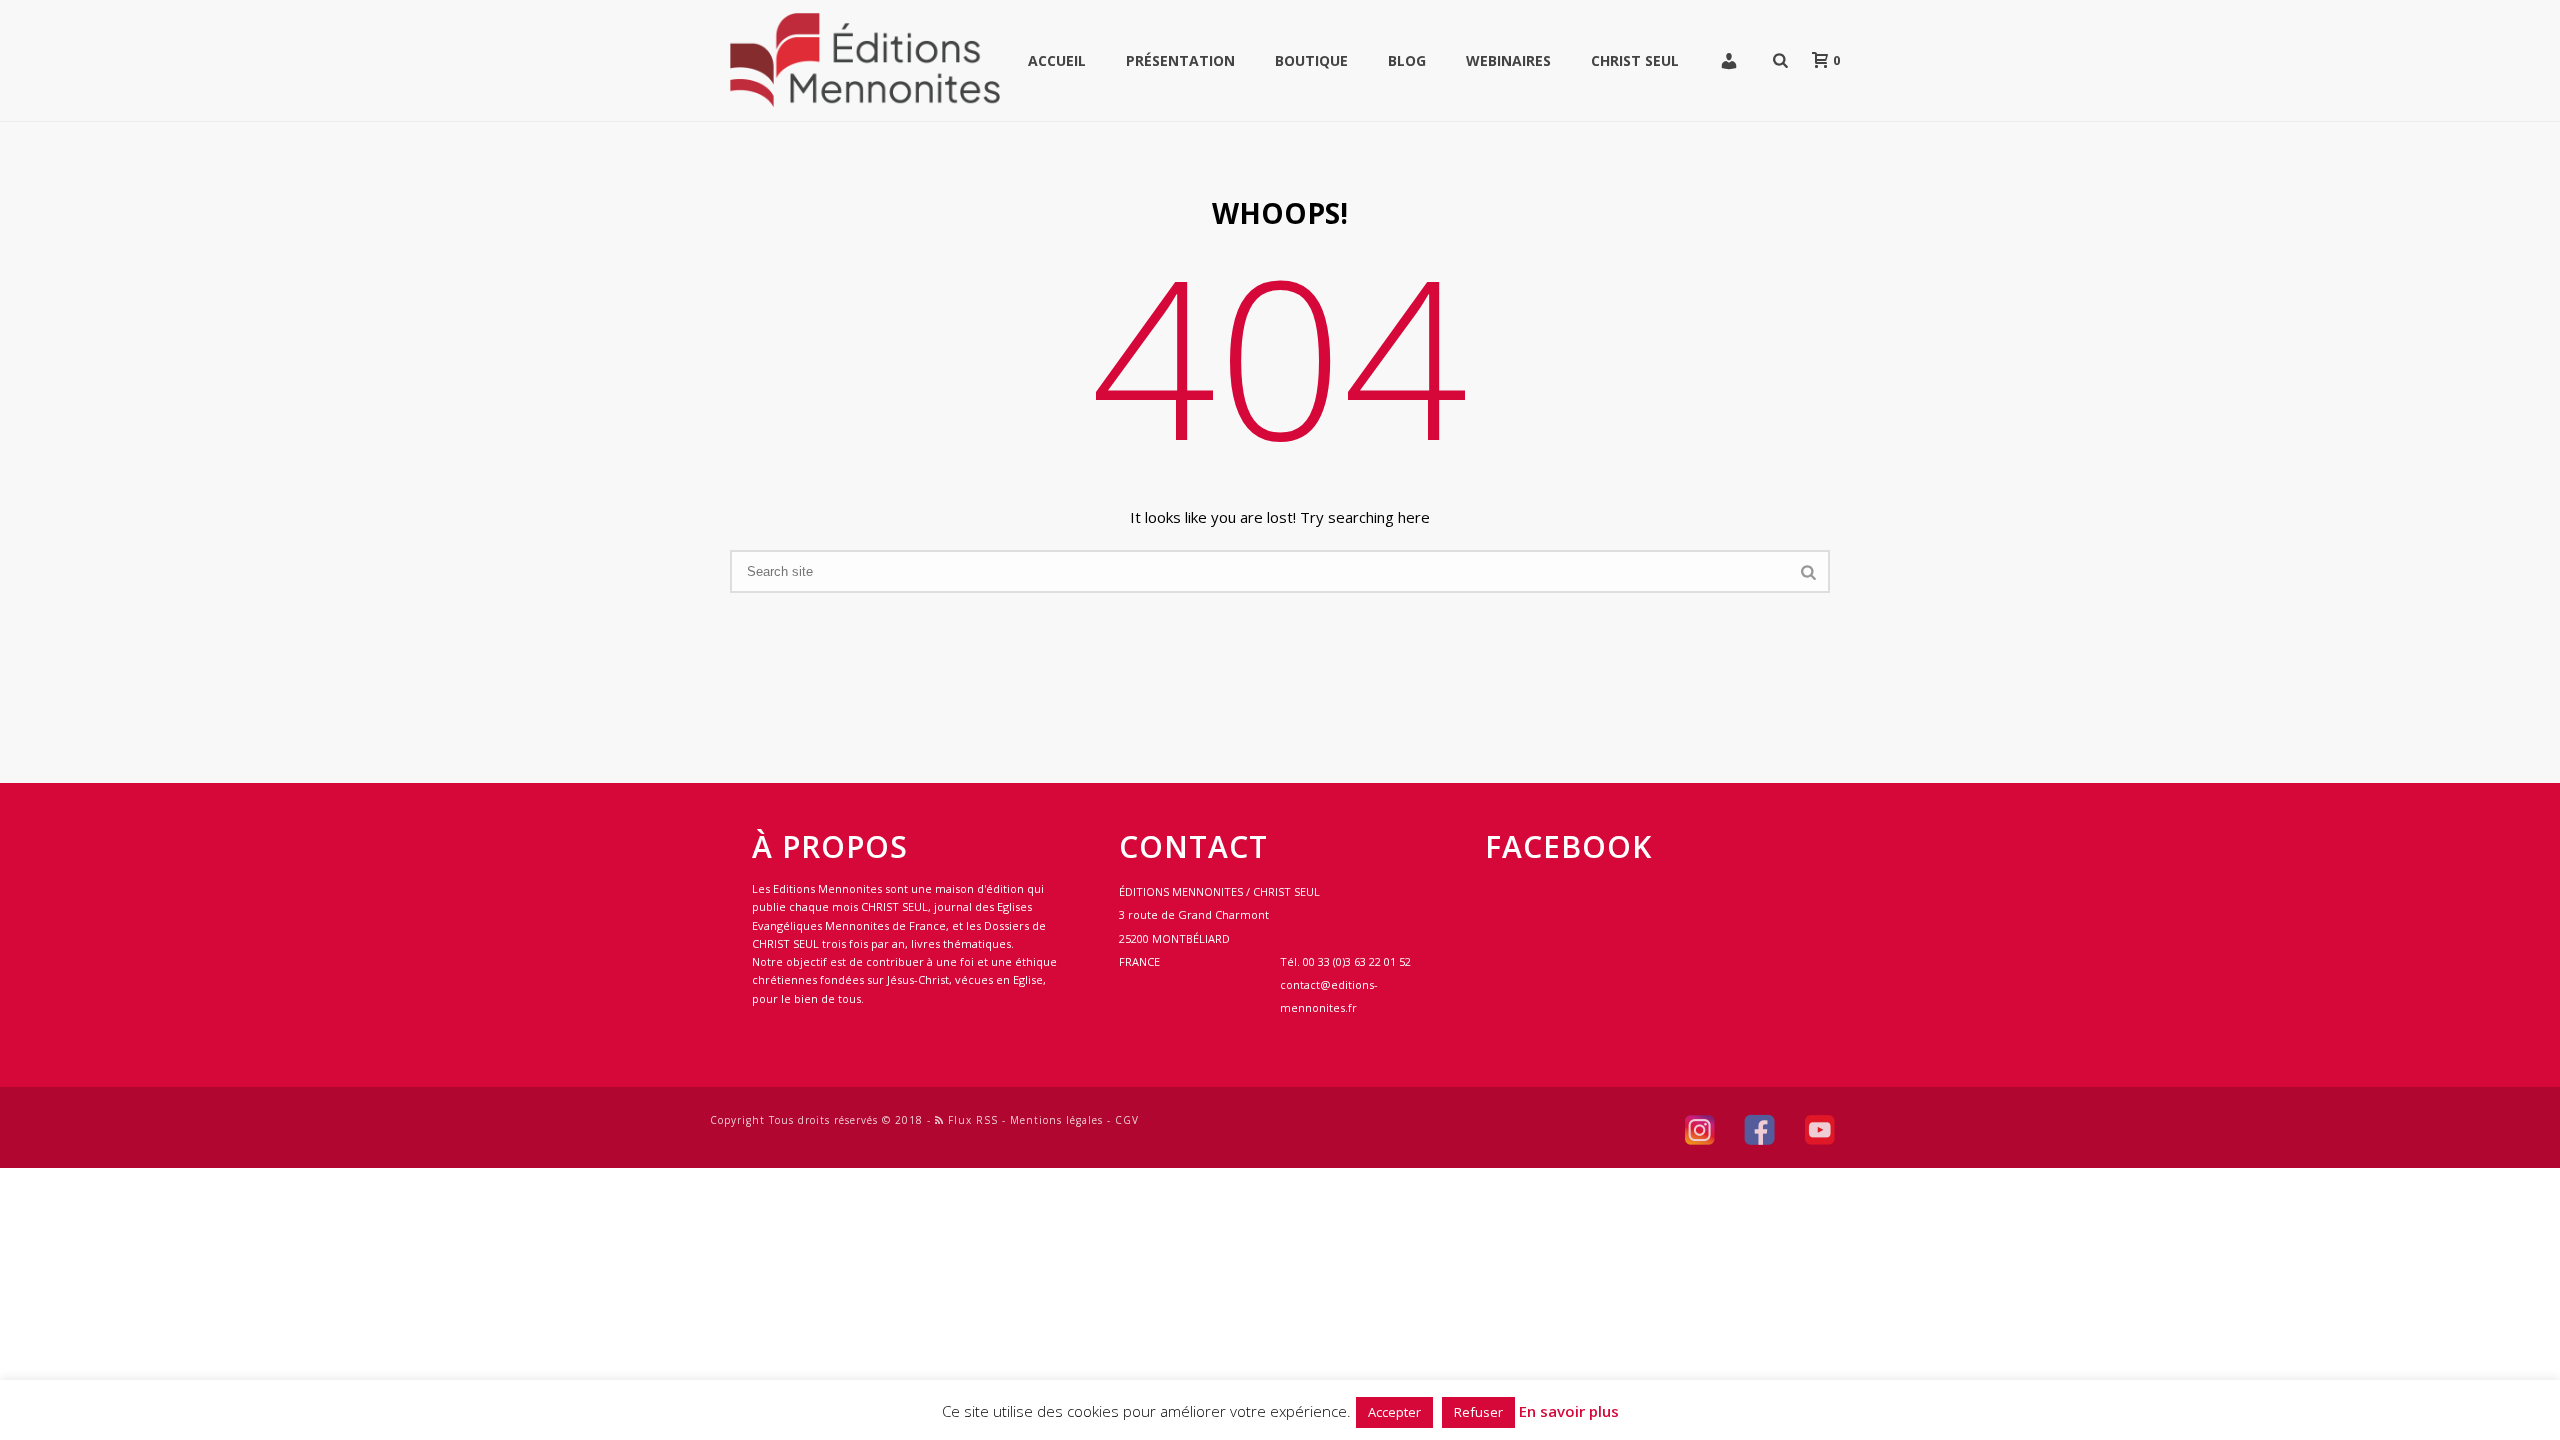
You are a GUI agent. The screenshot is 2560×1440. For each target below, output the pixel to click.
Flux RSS (971, 1120)
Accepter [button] (1394, 1412)
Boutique (1311, 60)
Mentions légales (1056, 1120)
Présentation (1180, 60)
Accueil (1057, 60)
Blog (1407, 60)
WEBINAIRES (1508, 60)
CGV (1127, 1120)
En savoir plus (1569, 1411)
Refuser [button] (1478, 1412)
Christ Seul (1635, 60)
